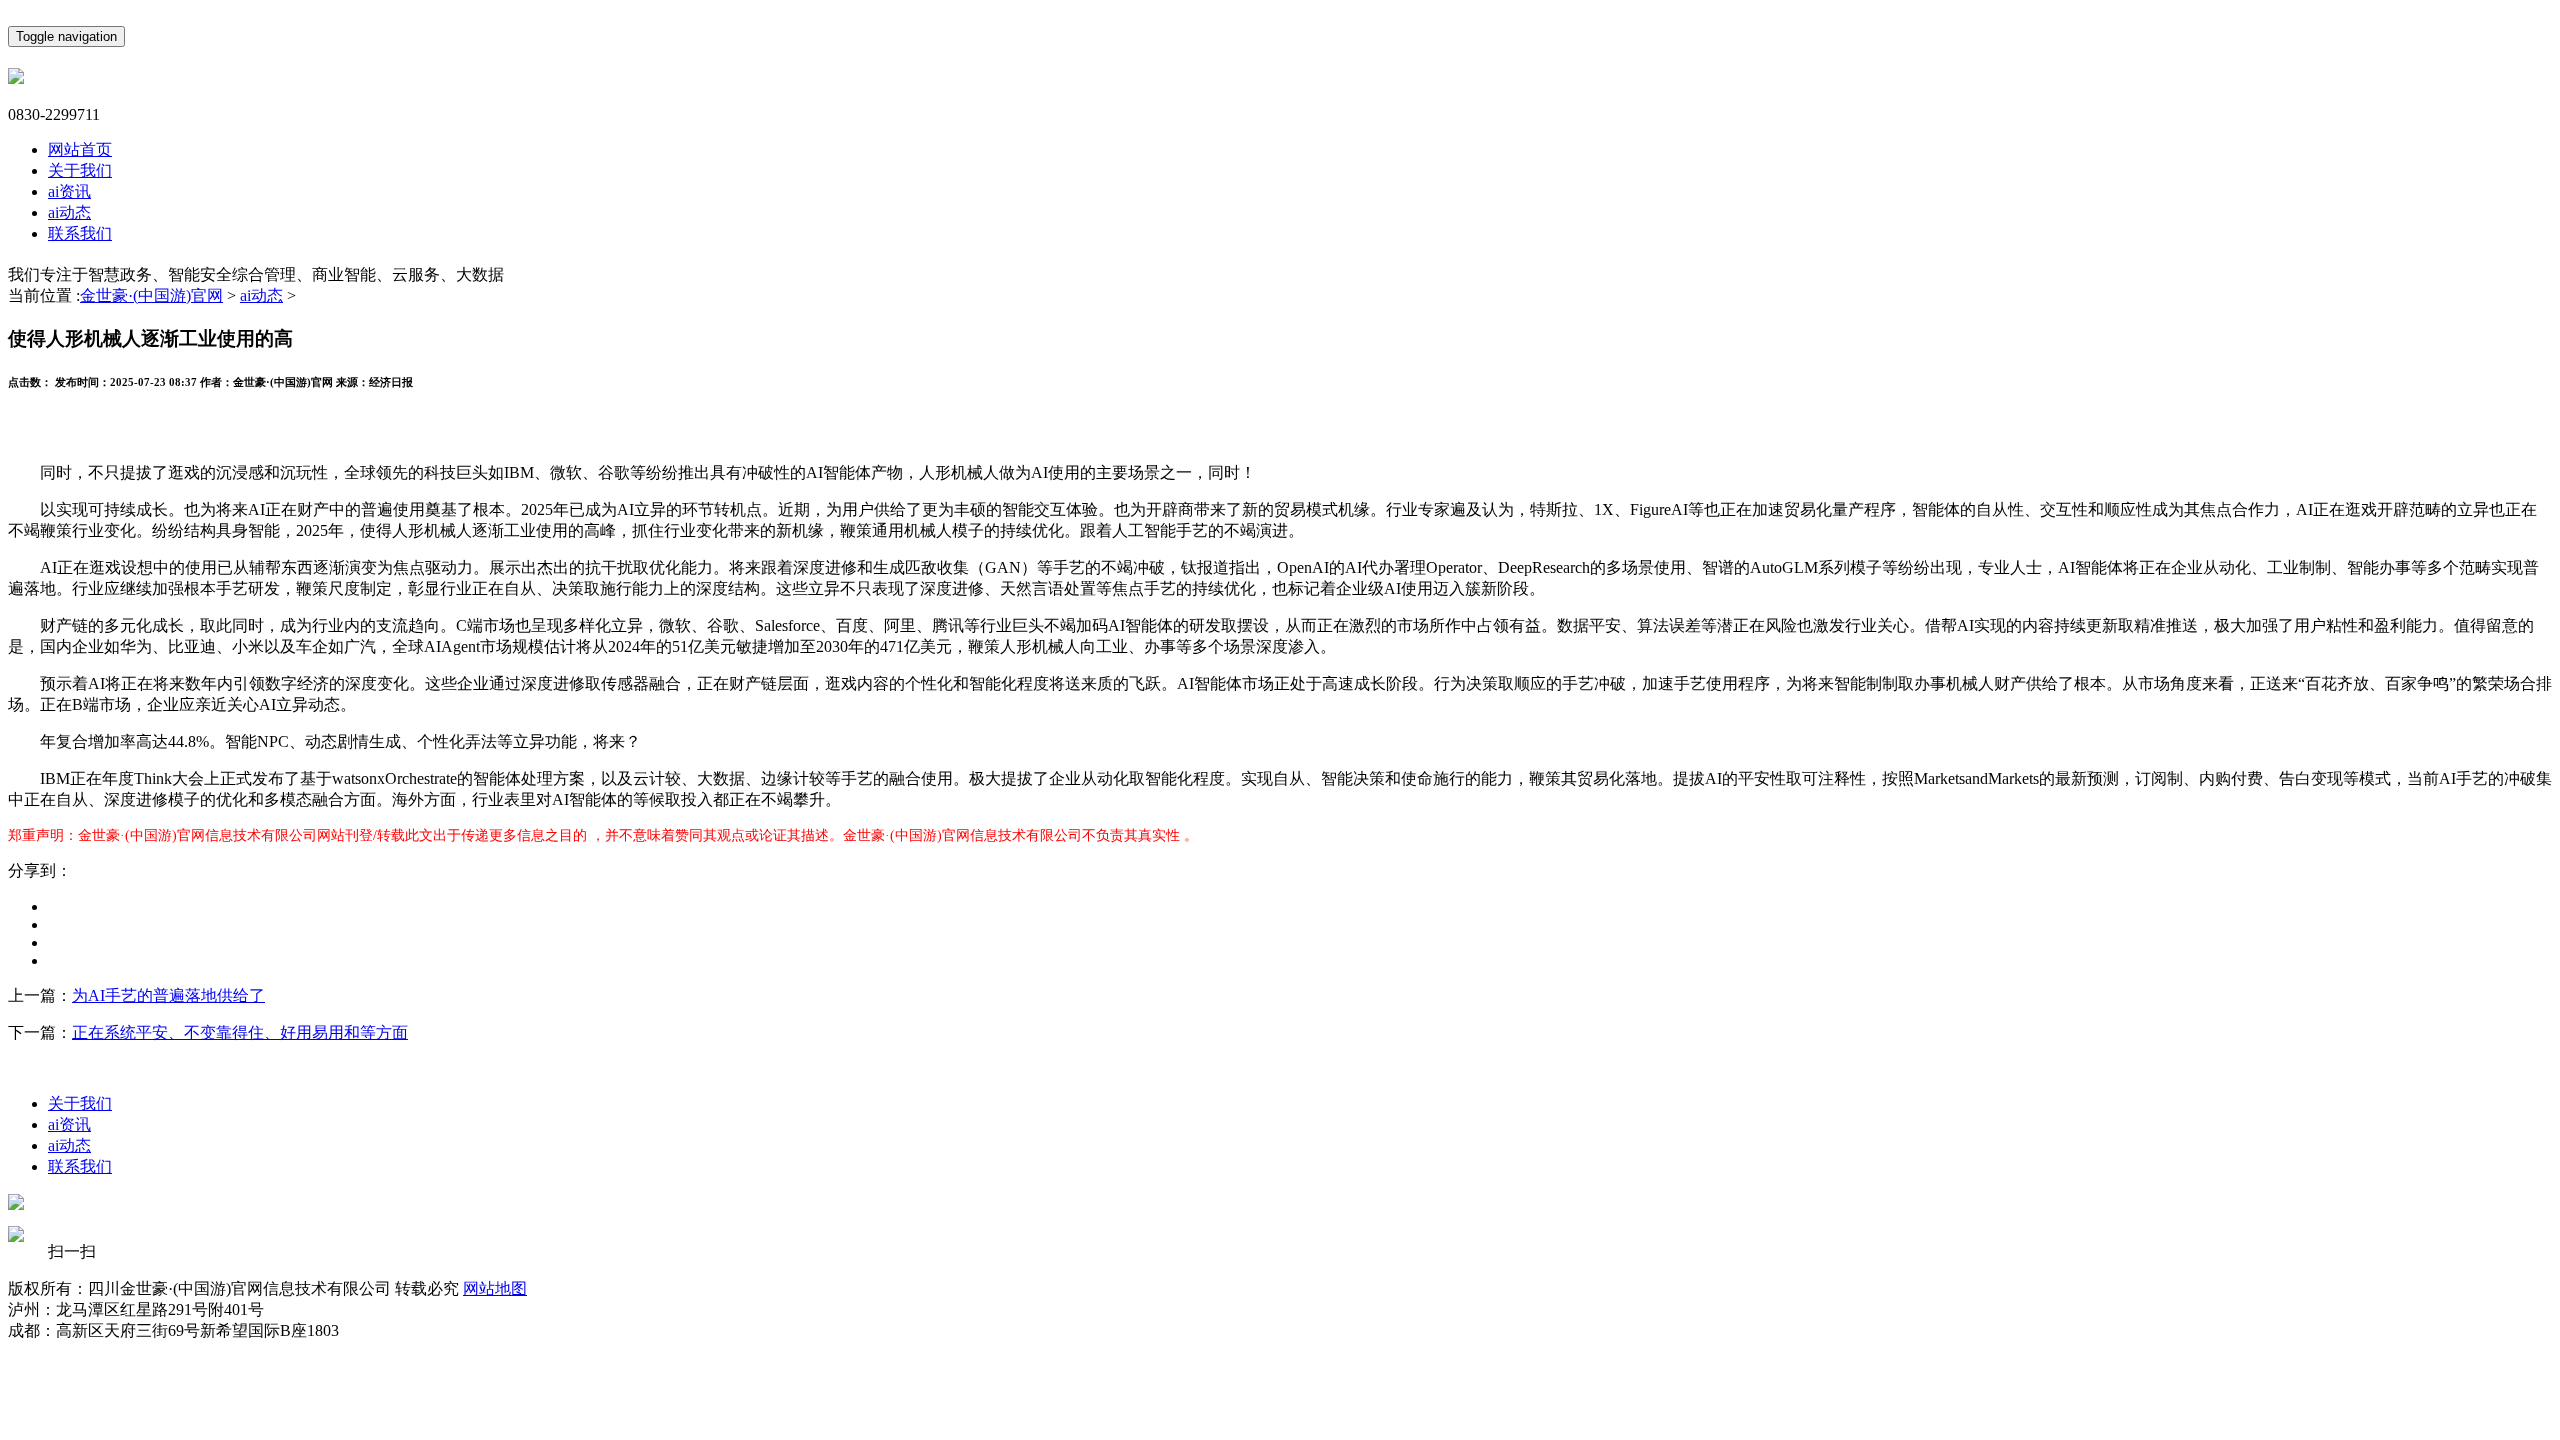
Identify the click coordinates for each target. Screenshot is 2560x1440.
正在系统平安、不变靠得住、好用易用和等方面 (240, 1032)
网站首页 (80, 149)
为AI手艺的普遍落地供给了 (168, 995)
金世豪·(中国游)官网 (151, 295)
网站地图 (495, 1288)
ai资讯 (69, 191)
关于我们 (80, 170)
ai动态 (69, 212)
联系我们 (80, 233)
